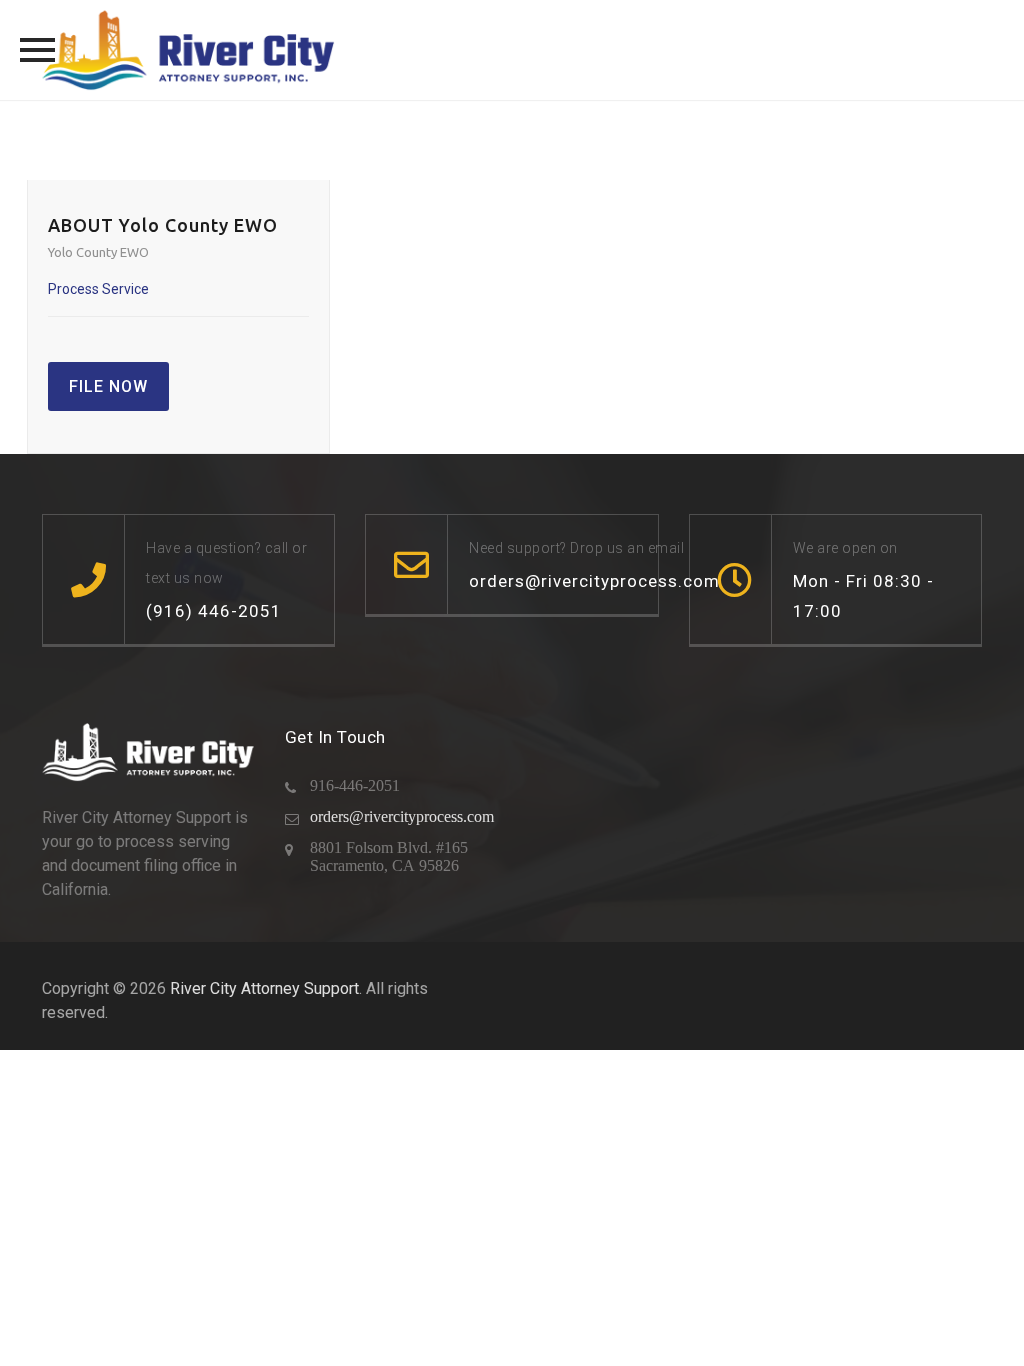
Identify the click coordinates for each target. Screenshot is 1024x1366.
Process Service (98, 289)
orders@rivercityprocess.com (402, 816)
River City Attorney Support (264, 988)
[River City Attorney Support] (188, 50)
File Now (108, 386)
